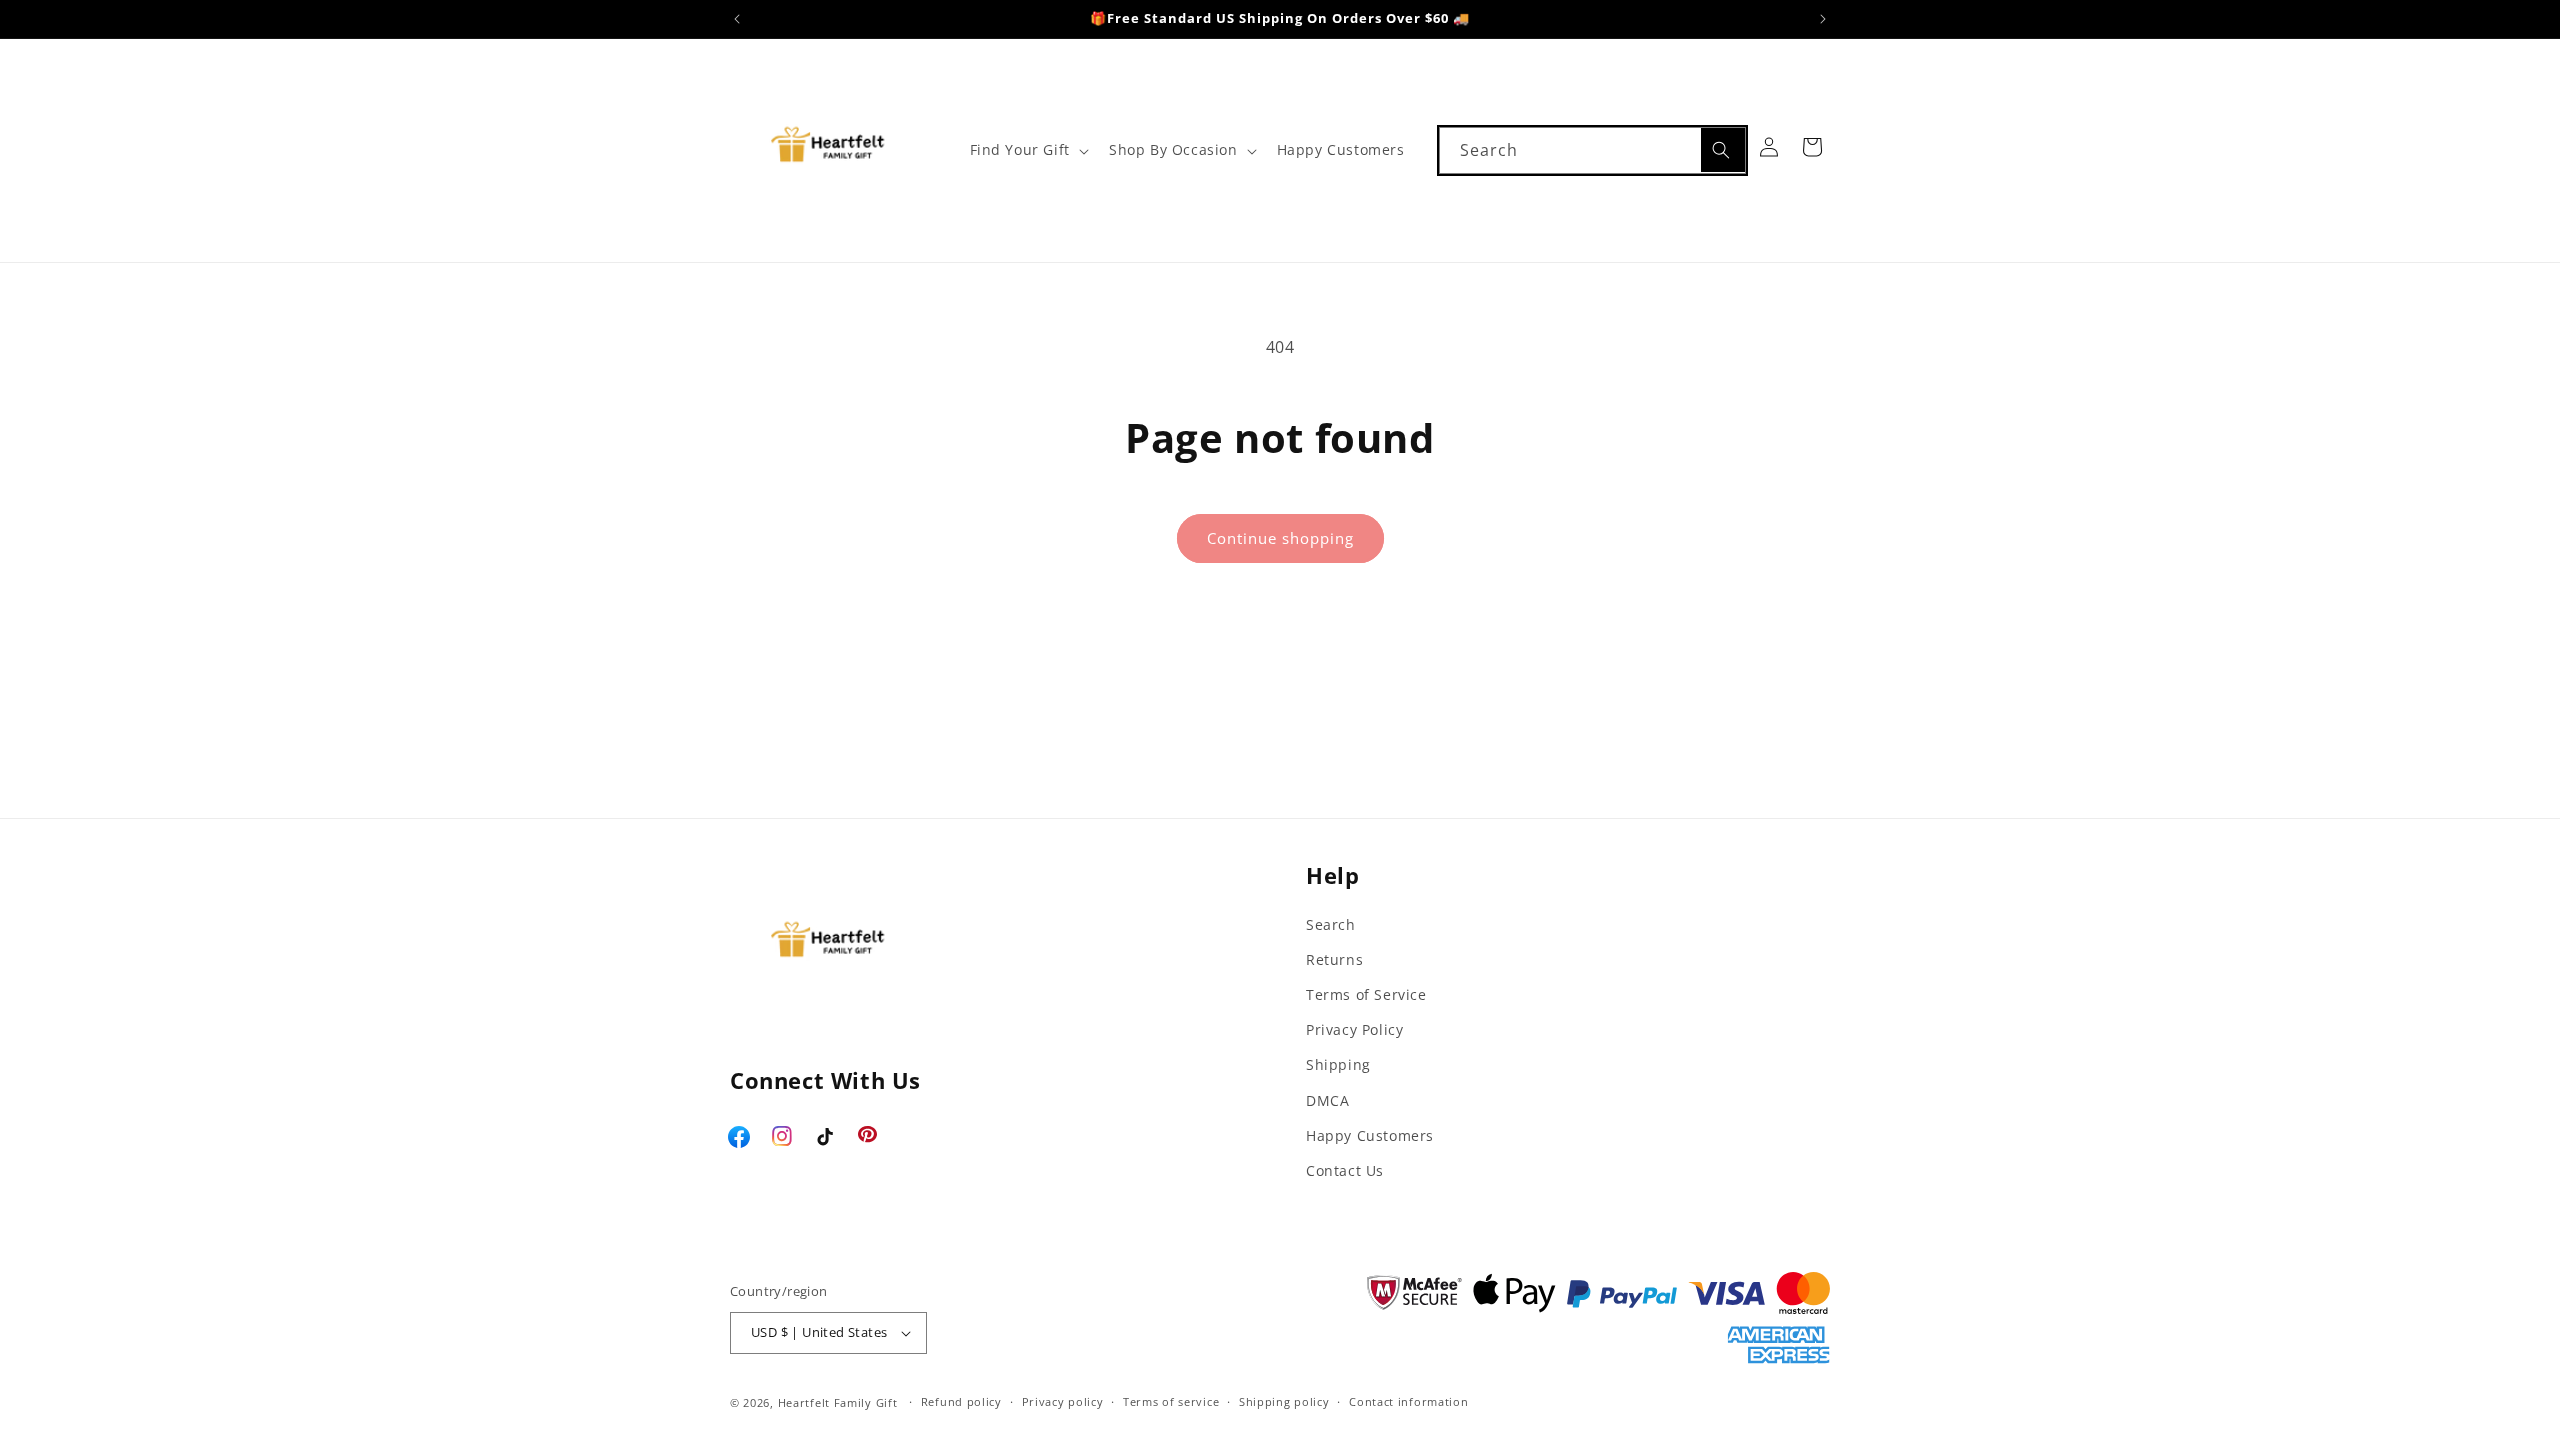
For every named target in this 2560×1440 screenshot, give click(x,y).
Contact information (1408, 1401)
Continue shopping (1280, 538)
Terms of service (1171, 1401)
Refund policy (961, 1401)
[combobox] (1592, 150)
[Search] (1723, 150)
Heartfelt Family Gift (838, 1402)
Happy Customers (1370, 1135)
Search (1331, 924)
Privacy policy (1063, 1401)
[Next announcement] (1823, 19)
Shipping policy (1284, 1401)
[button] (1027, 150)
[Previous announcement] (737, 19)
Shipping (1338, 1064)
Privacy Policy (1354, 1029)
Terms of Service (1366, 994)
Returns (1334, 959)
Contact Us (1345, 1170)
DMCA (1327, 1100)
